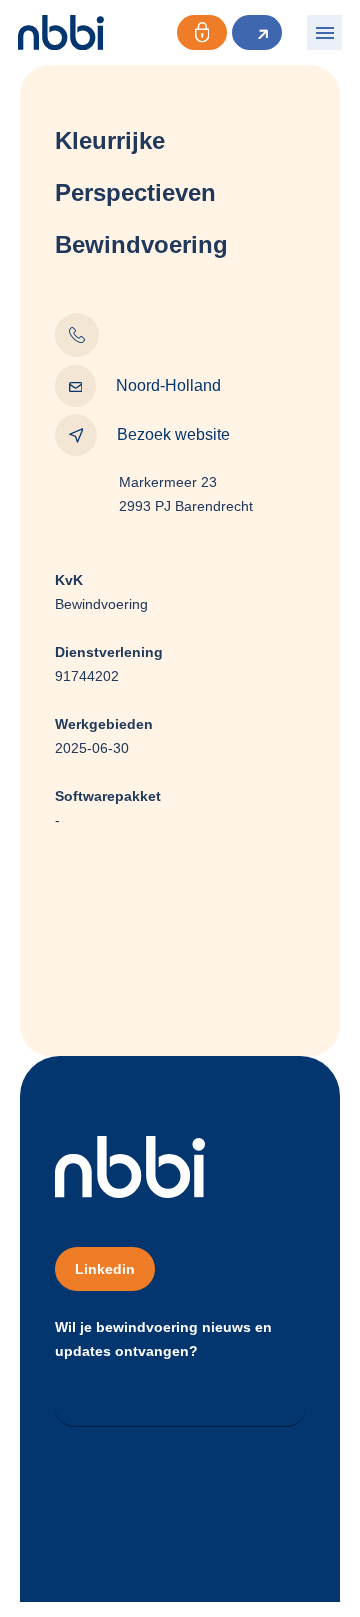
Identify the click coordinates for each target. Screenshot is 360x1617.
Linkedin (105, 1269)
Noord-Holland (168, 385)
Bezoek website (173, 434)
